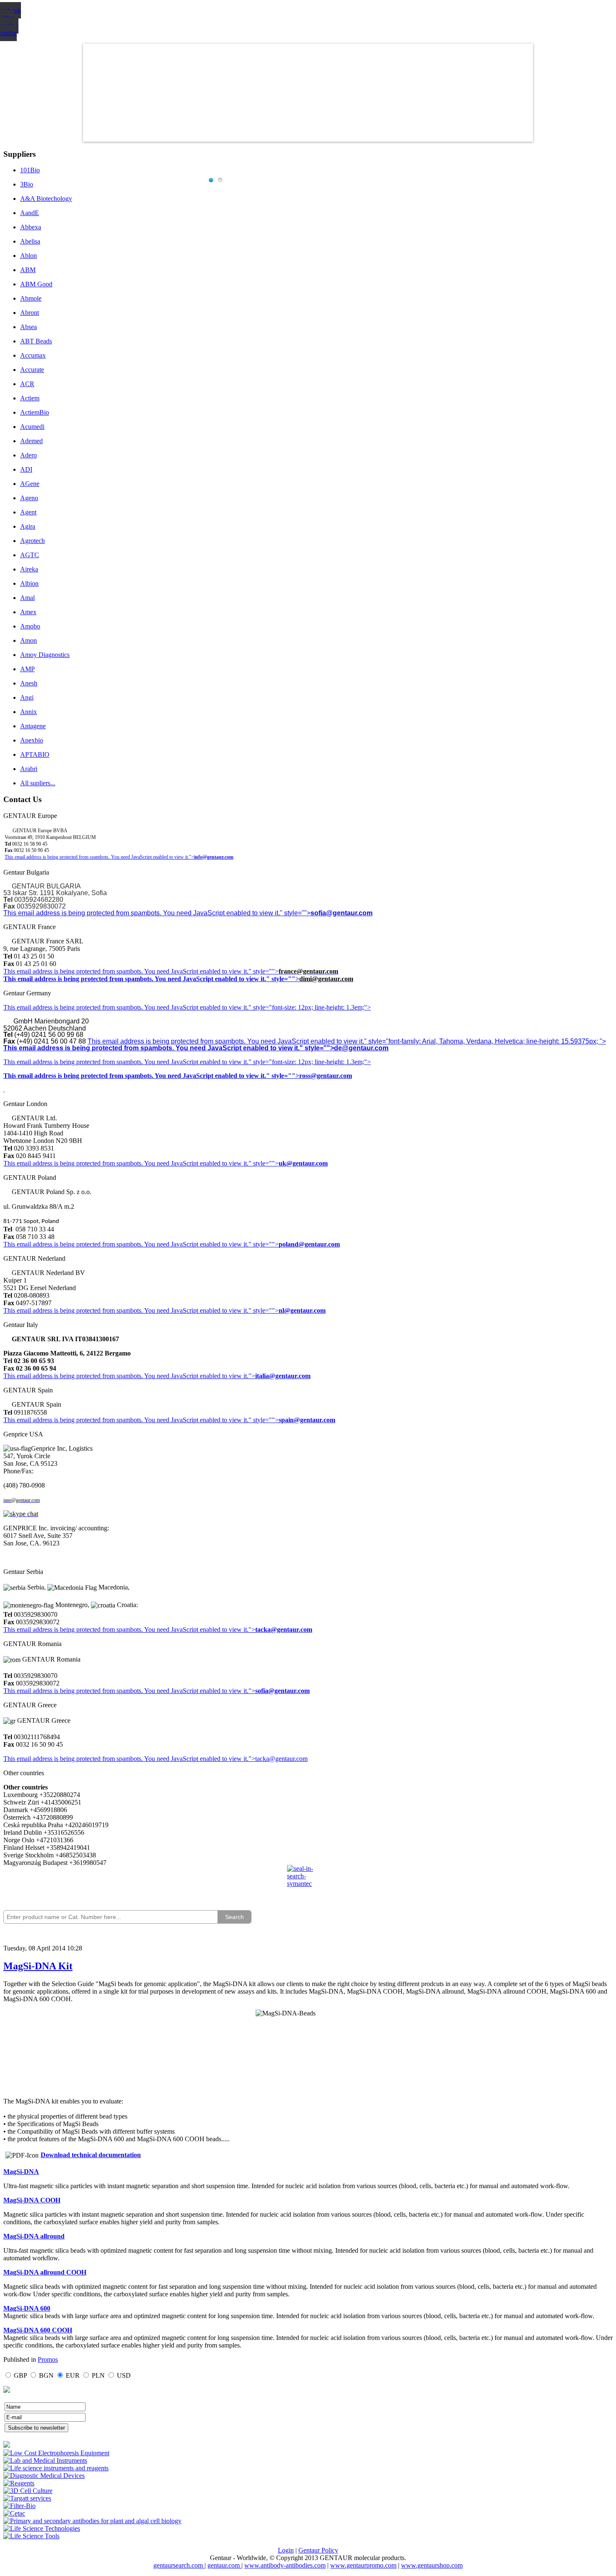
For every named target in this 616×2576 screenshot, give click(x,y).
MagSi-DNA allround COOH (45, 2272)
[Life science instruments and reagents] (56, 2468)
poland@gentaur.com (309, 1244)
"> (252, 1691)
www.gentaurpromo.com (363, 2565)
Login (286, 2550)
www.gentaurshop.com (432, 2565)
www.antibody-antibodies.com (285, 2565)
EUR (73, 2375)
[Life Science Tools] (31, 2536)
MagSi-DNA (21, 2172)
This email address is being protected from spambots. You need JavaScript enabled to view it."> (99, 857)
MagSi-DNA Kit (38, 1966)
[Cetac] (14, 2513)
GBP (20, 2375)
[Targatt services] (27, 2498)
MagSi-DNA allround (34, 2236)
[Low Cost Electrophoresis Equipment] (56, 2453)
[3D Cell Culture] (28, 2491)
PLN (98, 2375)
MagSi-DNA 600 (27, 2308)
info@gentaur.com (214, 857)
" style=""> (264, 971)
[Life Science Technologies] (42, 2528)
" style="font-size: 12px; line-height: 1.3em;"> (310, 1062)
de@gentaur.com (361, 1048)
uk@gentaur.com (303, 1163)
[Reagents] (19, 2483)
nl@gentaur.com (302, 1310)
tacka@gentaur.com (284, 1629)
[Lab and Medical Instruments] (45, 2460)
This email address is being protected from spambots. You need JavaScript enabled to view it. (126, 971)
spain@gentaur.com (307, 1420)
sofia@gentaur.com (342, 913)
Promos (48, 2359)
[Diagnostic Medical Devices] (44, 2476)
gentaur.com (224, 2565)
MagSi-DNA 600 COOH (38, 2330)
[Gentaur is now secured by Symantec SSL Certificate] (308, 1881)
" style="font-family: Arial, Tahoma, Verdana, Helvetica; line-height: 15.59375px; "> (485, 1041)
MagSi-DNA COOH (32, 2200)
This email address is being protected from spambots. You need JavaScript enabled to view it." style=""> (157, 913)
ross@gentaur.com (326, 1076)
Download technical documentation (91, 2155)
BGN (46, 2375)
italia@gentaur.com (283, 1376)
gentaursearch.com (179, 2565)
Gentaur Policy (318, 2550)
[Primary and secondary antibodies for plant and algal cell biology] (92, 2521)
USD (124, 2375)
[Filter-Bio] (19, 2506)
